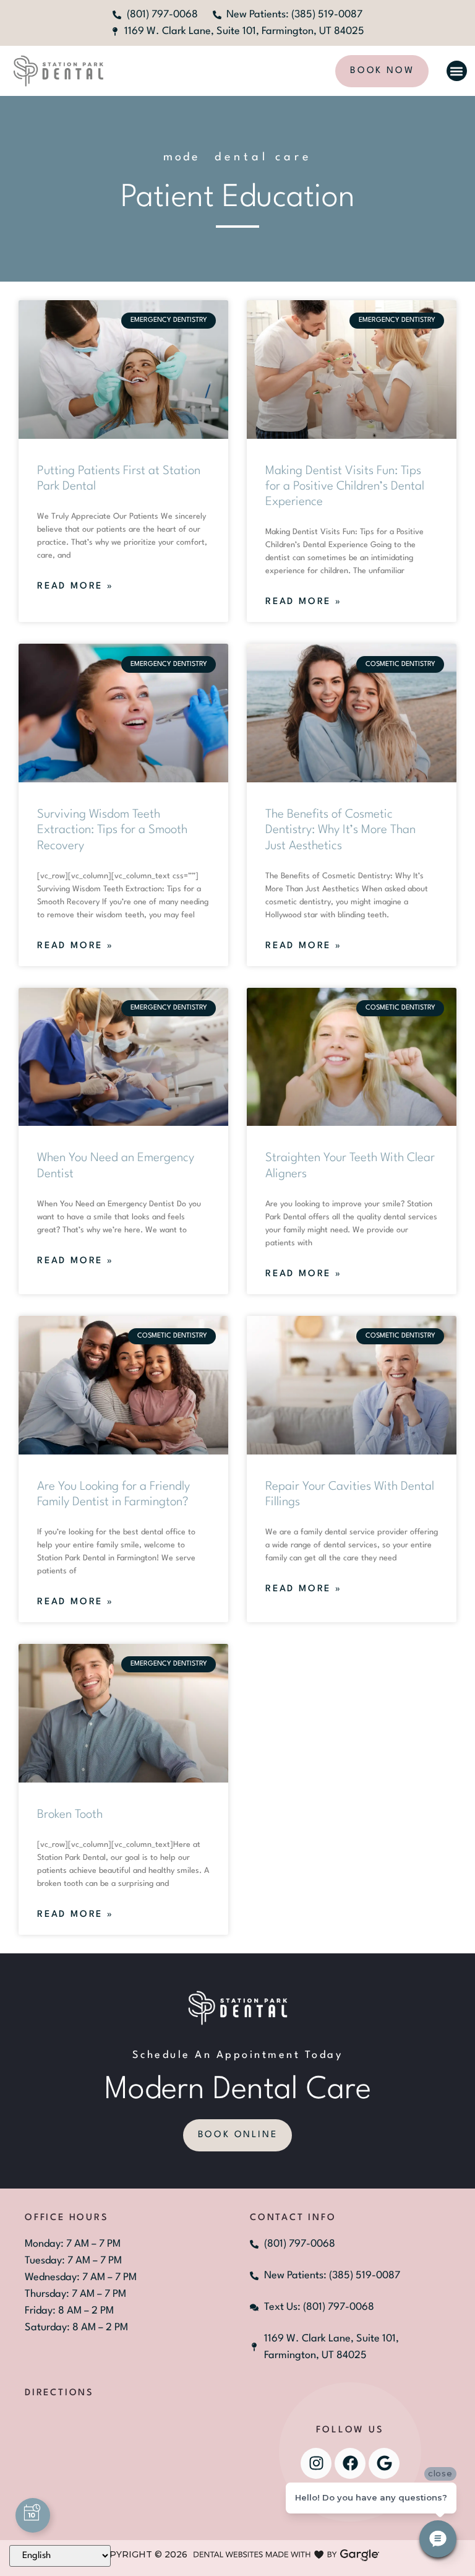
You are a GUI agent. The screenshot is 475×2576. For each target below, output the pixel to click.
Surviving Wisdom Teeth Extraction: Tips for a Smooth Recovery (112, 830)
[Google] (384, 2463)
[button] (457, 71)
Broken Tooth (70, 1815)
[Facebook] (350, 2463)
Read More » (75, 586)
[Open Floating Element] (33, 2515)
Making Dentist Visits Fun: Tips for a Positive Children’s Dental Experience (345, 486)
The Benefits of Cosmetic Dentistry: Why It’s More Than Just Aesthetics (340, 830)
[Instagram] (316, 2463)
